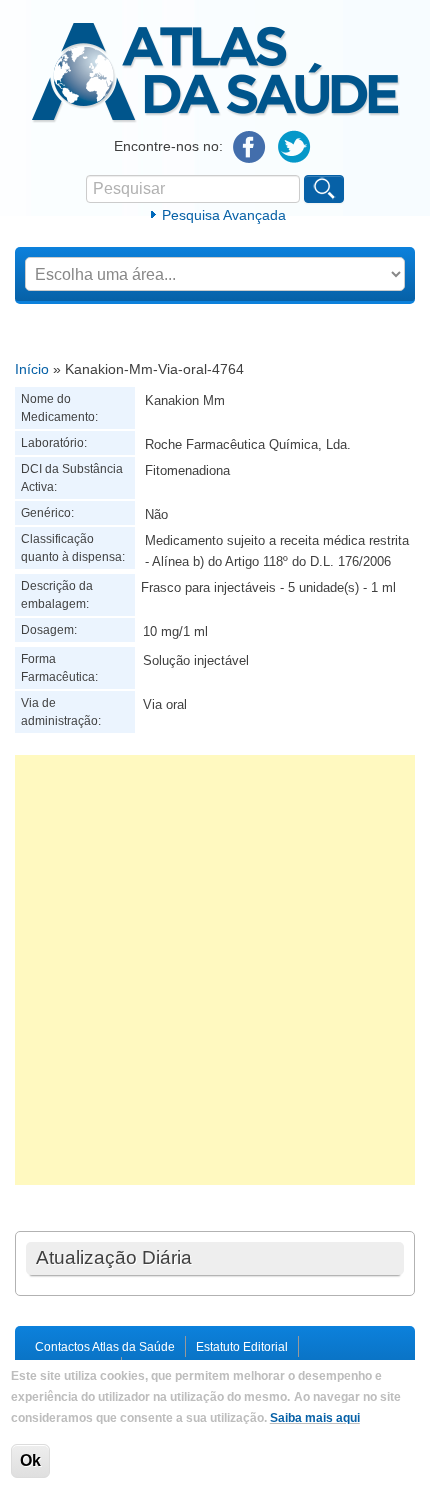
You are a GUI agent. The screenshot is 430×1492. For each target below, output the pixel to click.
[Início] (215, 119)
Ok (30, 1460)
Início (32, 369)
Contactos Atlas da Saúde (105, 1347)
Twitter (294, 147)
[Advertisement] (215, 970)
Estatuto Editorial (242, 1347)
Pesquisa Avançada (224, 215)
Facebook (249, 147)
